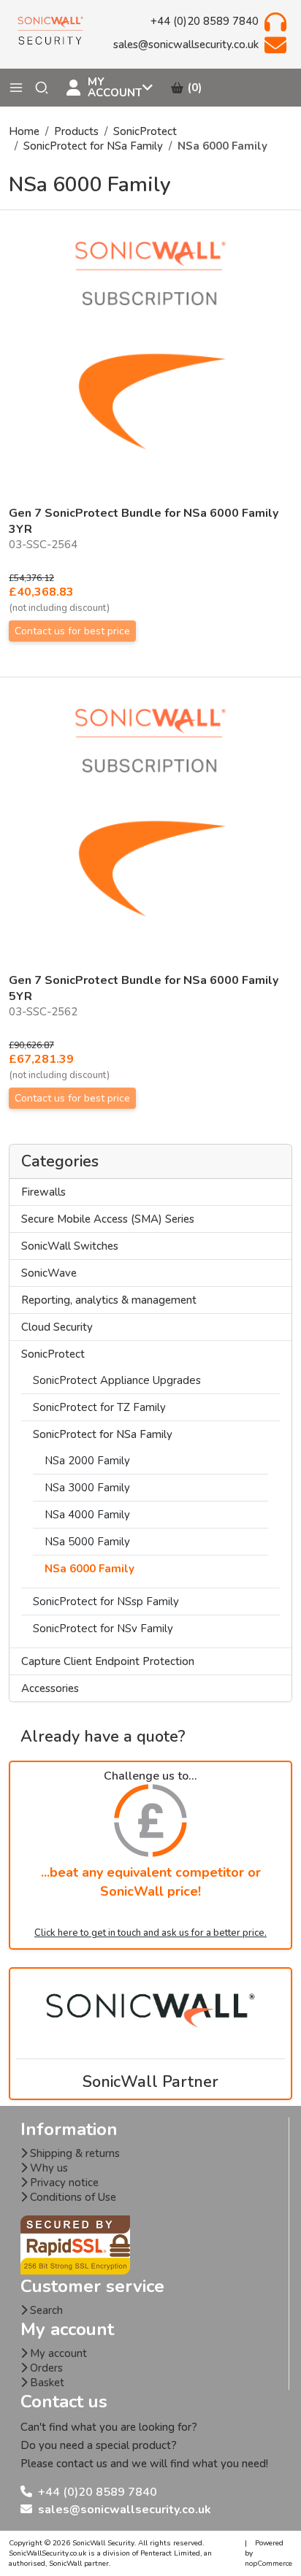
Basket (46, 2383)
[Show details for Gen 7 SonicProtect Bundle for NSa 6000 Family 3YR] (150, 364)
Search (45, 2310)
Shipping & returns (73, 2153)
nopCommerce (268, 2564)
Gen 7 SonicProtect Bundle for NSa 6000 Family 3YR (144, 521)
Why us (47, 2168)
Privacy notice (63, 2183)
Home (24, 131)
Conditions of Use (72, 2197)
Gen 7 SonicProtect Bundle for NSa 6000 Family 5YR (144, 988)
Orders (45, 2368)
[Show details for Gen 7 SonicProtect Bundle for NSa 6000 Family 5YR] (150, 831)
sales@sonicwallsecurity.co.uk (125, 2510)
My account (57, 2353)
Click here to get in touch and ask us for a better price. (150, 1933)
